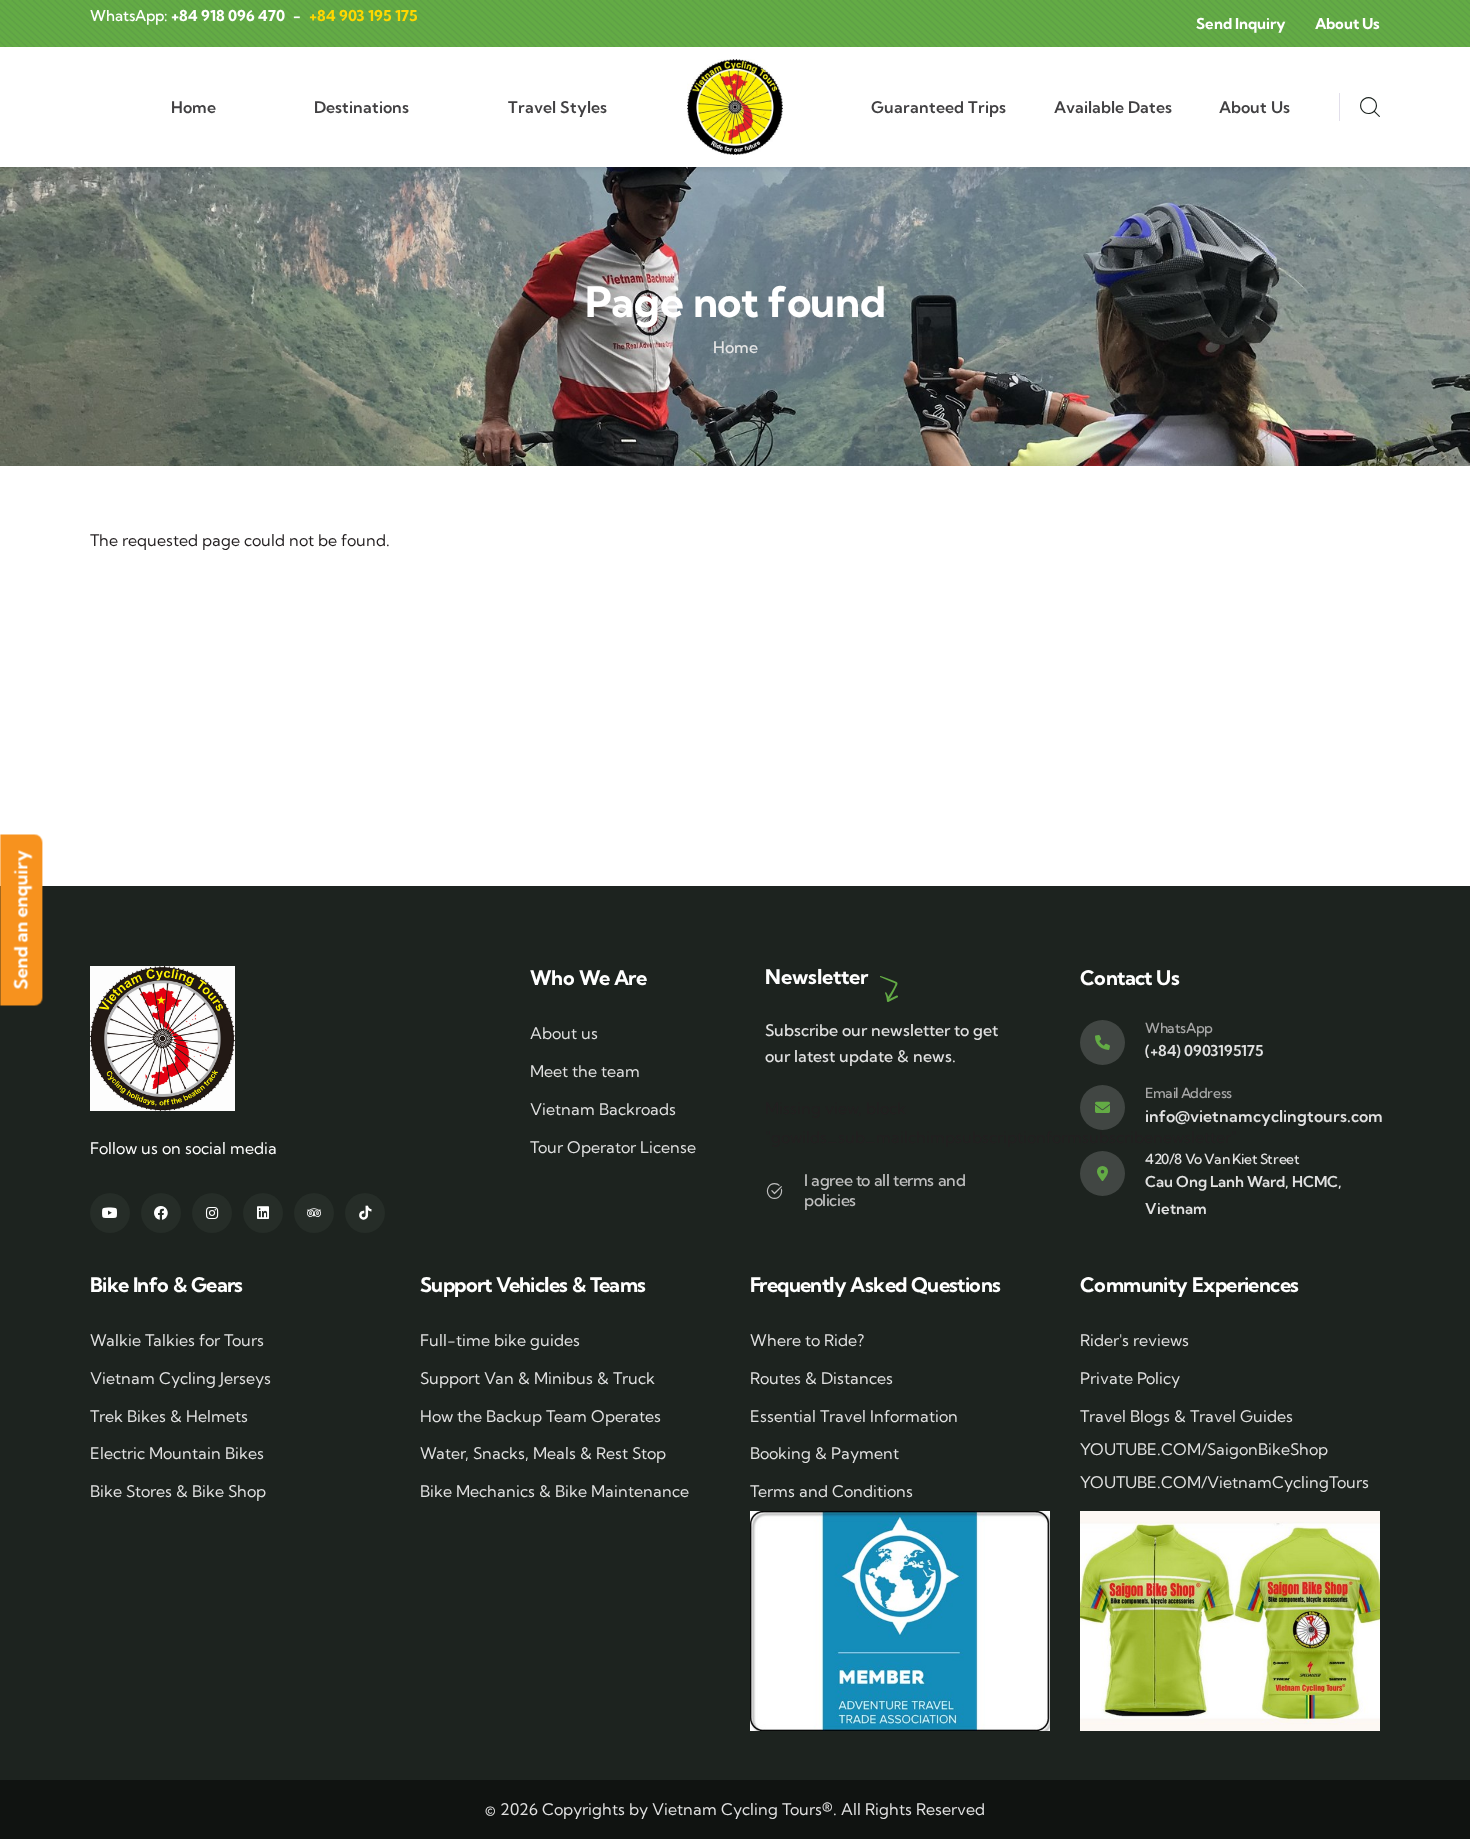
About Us (1254, 107)
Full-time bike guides (500, 1340)
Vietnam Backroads (603, 1109)
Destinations (361, 107)
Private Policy (1130, 1378)
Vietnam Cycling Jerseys (180, 1378)
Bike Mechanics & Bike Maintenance (554, 1491)
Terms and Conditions (831, 1491)
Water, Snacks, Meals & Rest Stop (543, 1453)
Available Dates (1113, 107)
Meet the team (585, 1071)
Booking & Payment (824, 1453)
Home (193, 107)
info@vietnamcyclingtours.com (1264, 1116)
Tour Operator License (613, 1147)
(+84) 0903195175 (1204, 1050)
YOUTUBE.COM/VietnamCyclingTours (1224, 1482)
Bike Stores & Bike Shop (178, 1491)
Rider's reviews (1134, 1340)
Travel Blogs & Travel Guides (1186, 1416)
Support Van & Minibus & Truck (537, 1378)
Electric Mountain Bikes (177, 1453)
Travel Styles (557, 107)
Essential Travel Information (854, 1416)
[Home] (735, 107)
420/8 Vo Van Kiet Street (1222, 1159)
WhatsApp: (187, 15)
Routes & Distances (821, 1378)
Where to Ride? (807, 1340)
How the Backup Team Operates (540, 1416)
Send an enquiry (20, 919)
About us (564, 1033)
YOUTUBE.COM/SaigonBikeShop (1204, 1449)
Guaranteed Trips (938, 107)
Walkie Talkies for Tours (177, 1340)
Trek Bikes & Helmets (169, 1416)
